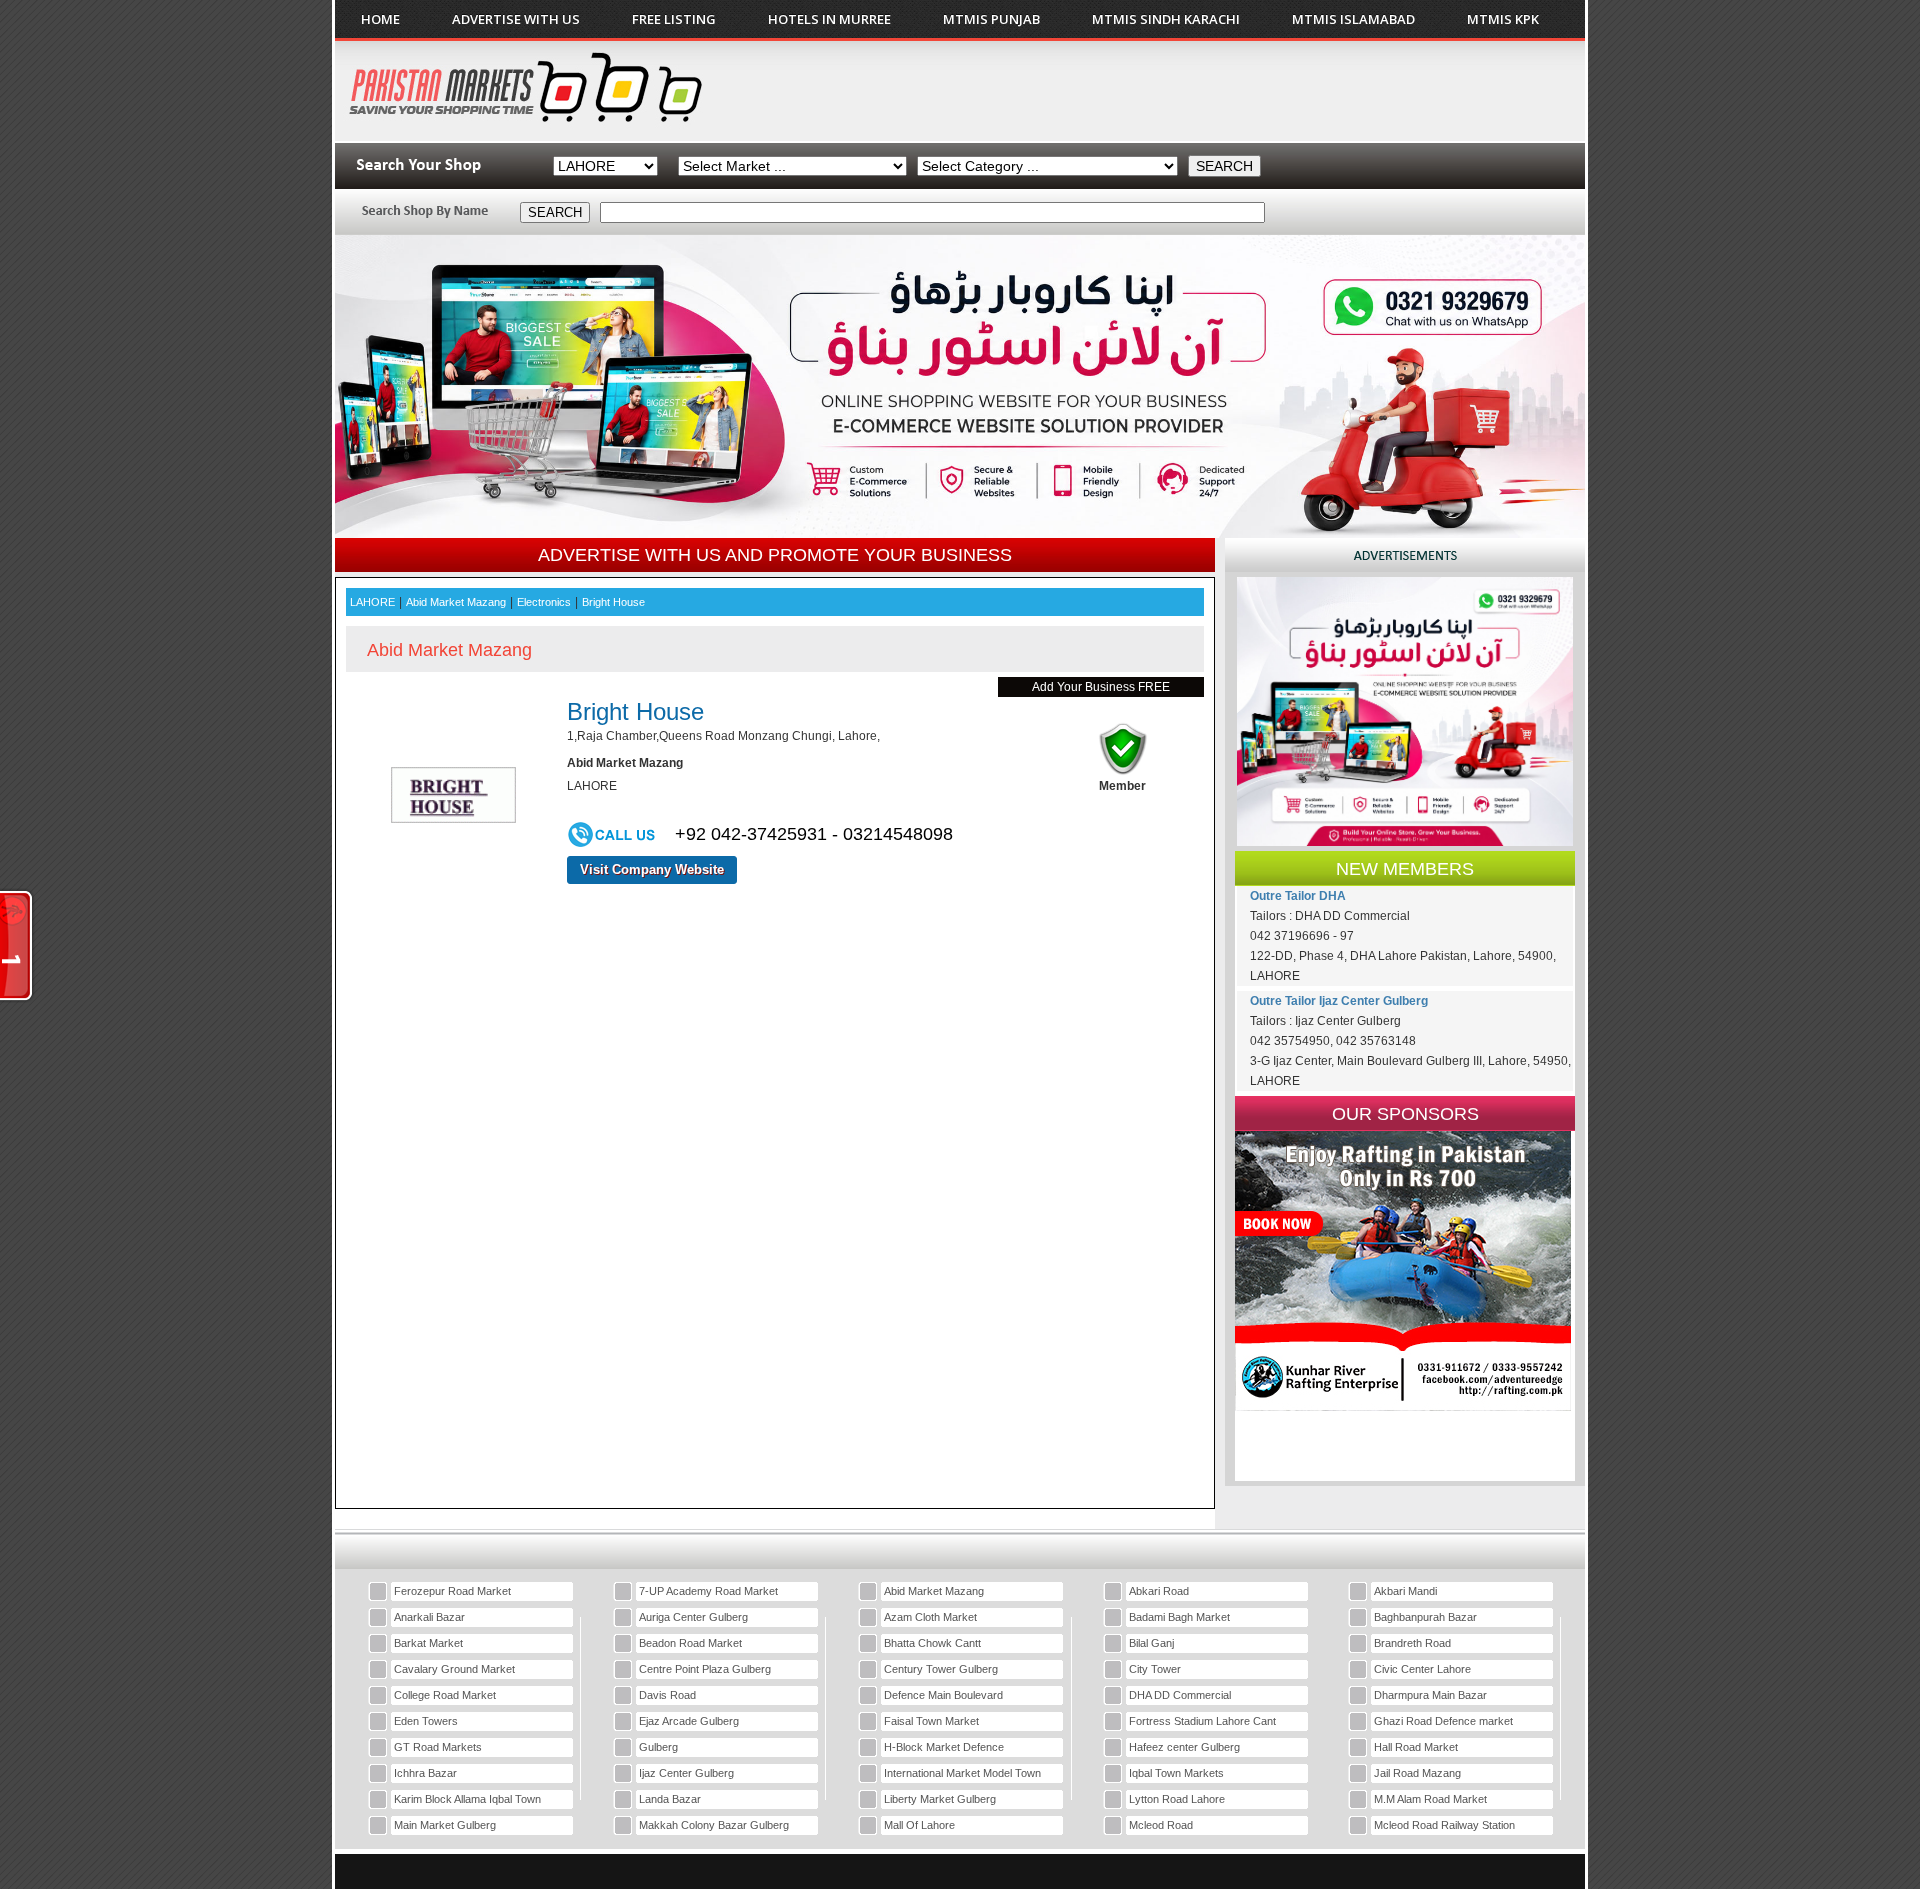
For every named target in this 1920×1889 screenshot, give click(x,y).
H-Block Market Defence (944, 1747)
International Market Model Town (962, 1773)
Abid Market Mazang (934, 1591)
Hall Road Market (1416, 1747)
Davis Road (667, 1695)
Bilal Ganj (1151, 1643)
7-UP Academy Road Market (708, 1591)
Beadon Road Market (690, 1643)
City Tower (1155, 1669)
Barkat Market (428, 1643)
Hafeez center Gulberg (1184, 1747)
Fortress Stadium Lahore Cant (1202, 1721)
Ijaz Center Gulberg (686, 1773)
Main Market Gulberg (445, 1825)
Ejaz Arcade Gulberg (689, 1721)
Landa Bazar (670, 1799)
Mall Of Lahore (919, 1825)
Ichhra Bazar (425, 1773)
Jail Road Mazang (1417, 1773)
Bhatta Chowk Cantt (932, 1643)
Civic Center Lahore (1422, 1669)
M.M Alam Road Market (1430, 1799)
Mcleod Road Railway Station (1444, 1825)
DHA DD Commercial (1180, 1695)
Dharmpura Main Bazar (1430, 1695)
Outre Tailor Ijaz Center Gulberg (1339, 1001)
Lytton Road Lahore (1177, 1799)
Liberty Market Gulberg (940, 1799)
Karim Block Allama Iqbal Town (467, 1799)
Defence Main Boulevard (943, 1695)
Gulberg (658, 1747)
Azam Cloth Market (930, 1617)
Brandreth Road (1412, 1643)
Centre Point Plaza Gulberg (705, 1669)
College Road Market (445, 1695)
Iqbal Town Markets (1176, 1773)
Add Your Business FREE (1101, 687)
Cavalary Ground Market (454, 1669)
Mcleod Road (1161, 1825)
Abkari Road (1159, 1591)
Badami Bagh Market (1179, 1617)
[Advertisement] (1209, 91)
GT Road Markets (438, 1747)
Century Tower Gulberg (941, 1669)
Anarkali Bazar (429, 1617)
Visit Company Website (652, 869)
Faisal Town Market (931, 1721)
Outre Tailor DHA (1298, 896)
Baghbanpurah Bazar (1425, 1617)
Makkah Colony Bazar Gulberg (714, 1825)
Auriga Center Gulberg (693, 1617)
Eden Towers (426, 1721)
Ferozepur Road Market (452, 1591)
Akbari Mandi (1405, 1591)
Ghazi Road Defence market (1443, 1721)
